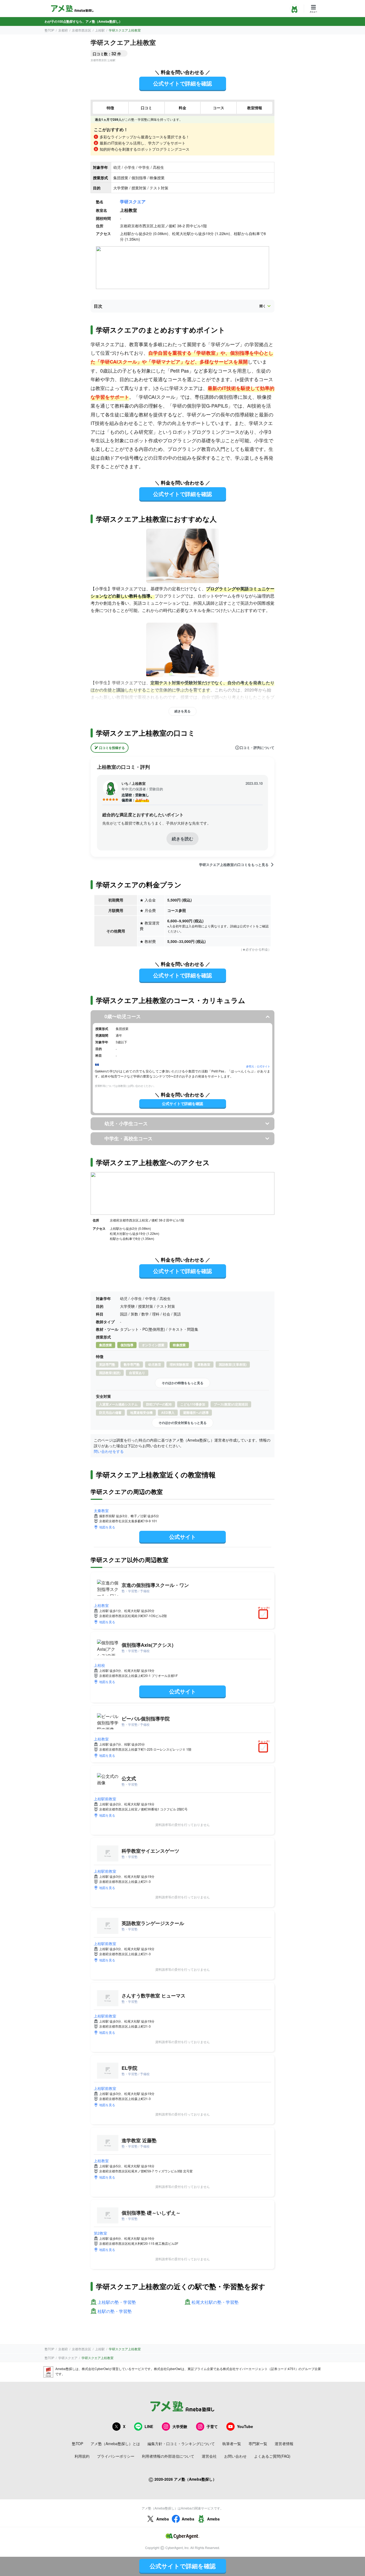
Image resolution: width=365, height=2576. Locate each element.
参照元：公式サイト (258, 1066)
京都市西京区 (81, 30)
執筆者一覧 (232, 2444)
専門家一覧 (258, 2444)
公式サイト (183, 1537)
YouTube (245, 2426)
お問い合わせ (235, 2456)
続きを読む (183, 839)
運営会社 (209, 2456)
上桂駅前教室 (105, 1799)
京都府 (63, 30)
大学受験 (180, 2426)
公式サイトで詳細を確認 (183, 83)
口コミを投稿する (112, 748)
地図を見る (107, 1527)
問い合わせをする (109, 1451)
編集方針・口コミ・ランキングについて (181, 2444)
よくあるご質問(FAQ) (272, 2456)
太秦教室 (101, 1511)
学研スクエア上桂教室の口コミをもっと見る (234, 865)
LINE (149, 2426)
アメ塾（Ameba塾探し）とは (115, 2444)
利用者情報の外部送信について (168, 2456)
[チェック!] (265, 1615)
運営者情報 (284, 2444)
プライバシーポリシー (116, 2456)
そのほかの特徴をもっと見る (183, 1383)
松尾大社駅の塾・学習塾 (215, 2302)
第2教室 (100, 2233)
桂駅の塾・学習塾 (115, 2311)
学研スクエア (133, 202)
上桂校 (99, 1665)
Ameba (163, 2519)
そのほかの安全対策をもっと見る (183, 1423)
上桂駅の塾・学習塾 (117, 2302)
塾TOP (49, 30)
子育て (212, 2426)
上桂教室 (101, 1605)
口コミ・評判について (257, 748)
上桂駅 (100, 30)
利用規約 (82, 2456)
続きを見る (183, 711)
